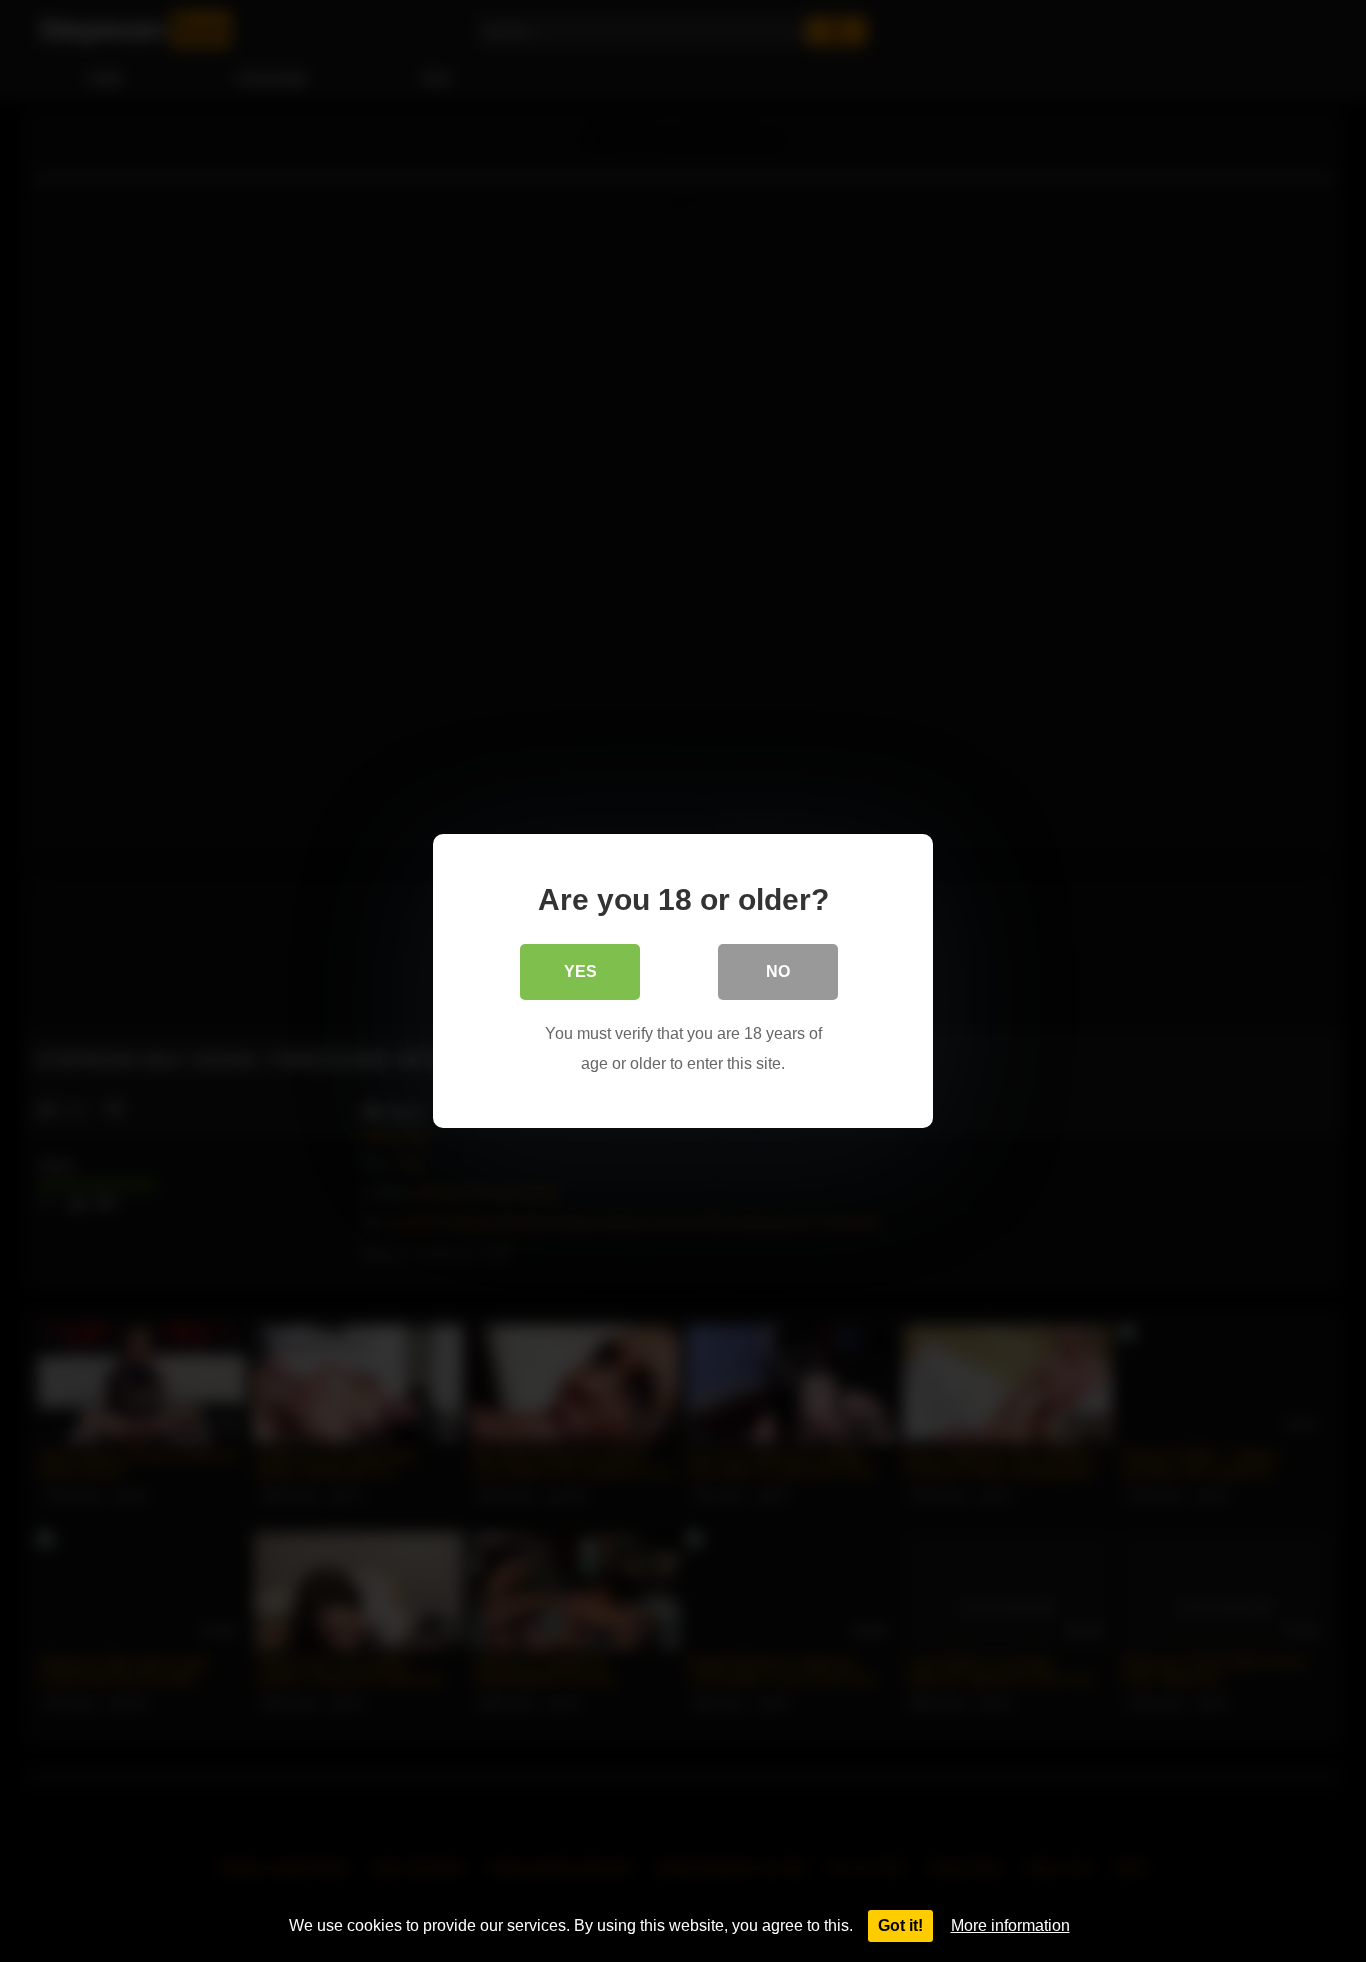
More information (1010, 1925)
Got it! (900, 1925)
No (778, 971)
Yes (580, 971)
